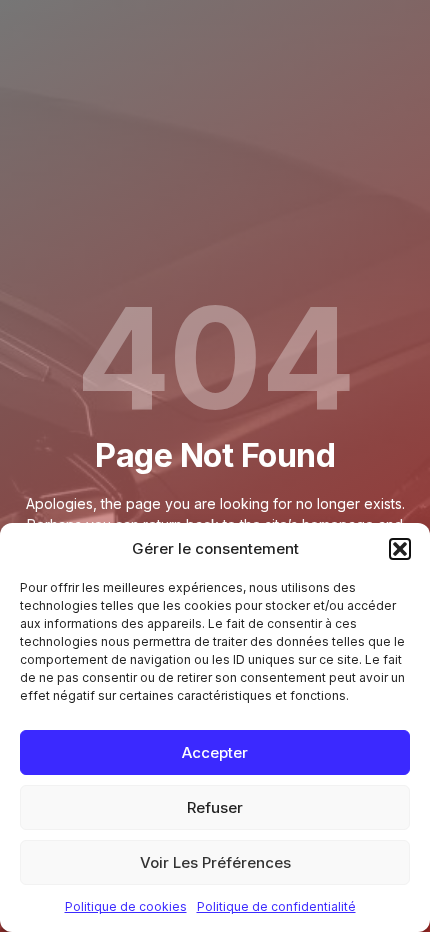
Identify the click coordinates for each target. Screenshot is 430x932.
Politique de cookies (126, 906)
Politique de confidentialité (276, 906)
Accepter (215, 752)
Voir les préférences (215, 862)
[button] (400, 549)
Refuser (215, 807)
